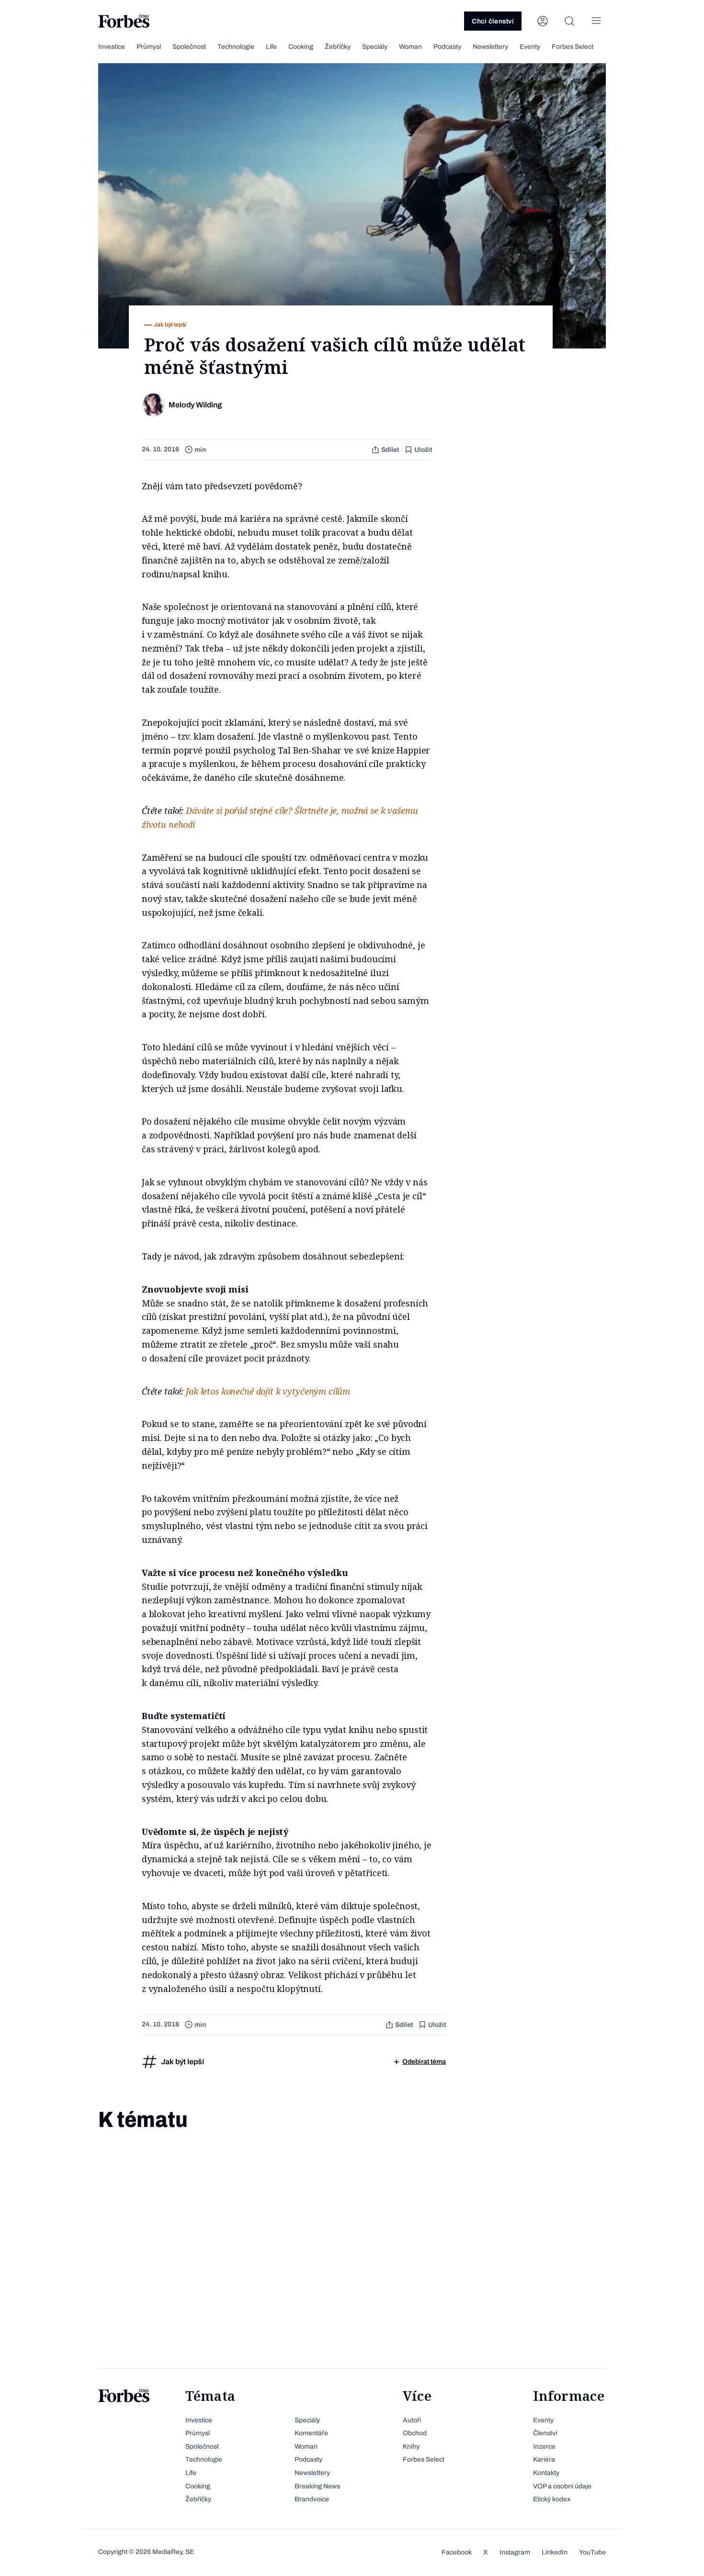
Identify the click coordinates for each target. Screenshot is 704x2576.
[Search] (569, 21)
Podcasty (447, 47)
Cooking (301, 47)
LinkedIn (555, 2552)
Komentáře (311, 2433)
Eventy (530, 47)
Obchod (415, 2433)
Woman (410, 47)
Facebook (457, 2552)
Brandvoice (312, 2499)
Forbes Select (573, 47)
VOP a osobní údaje (562, 2486)
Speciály (375, 47)
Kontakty (546, 2473)
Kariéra (544, 2459)
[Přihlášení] (543, 21)
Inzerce (544, 2447)
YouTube (592, 2552)
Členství (545, 2433)
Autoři (412, 2420)
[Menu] (596, 21)
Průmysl (149, 47)
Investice (112, 47)
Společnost (189, 47)
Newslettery (490, 47)
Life (271, 47)
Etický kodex (552, 2499)
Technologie (236, 47)
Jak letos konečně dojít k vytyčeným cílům (268, 1391)
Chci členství (493, 21)
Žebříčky (338, 47)
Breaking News (317, 2486)
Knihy (411, 2447)
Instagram (515, 2552)
